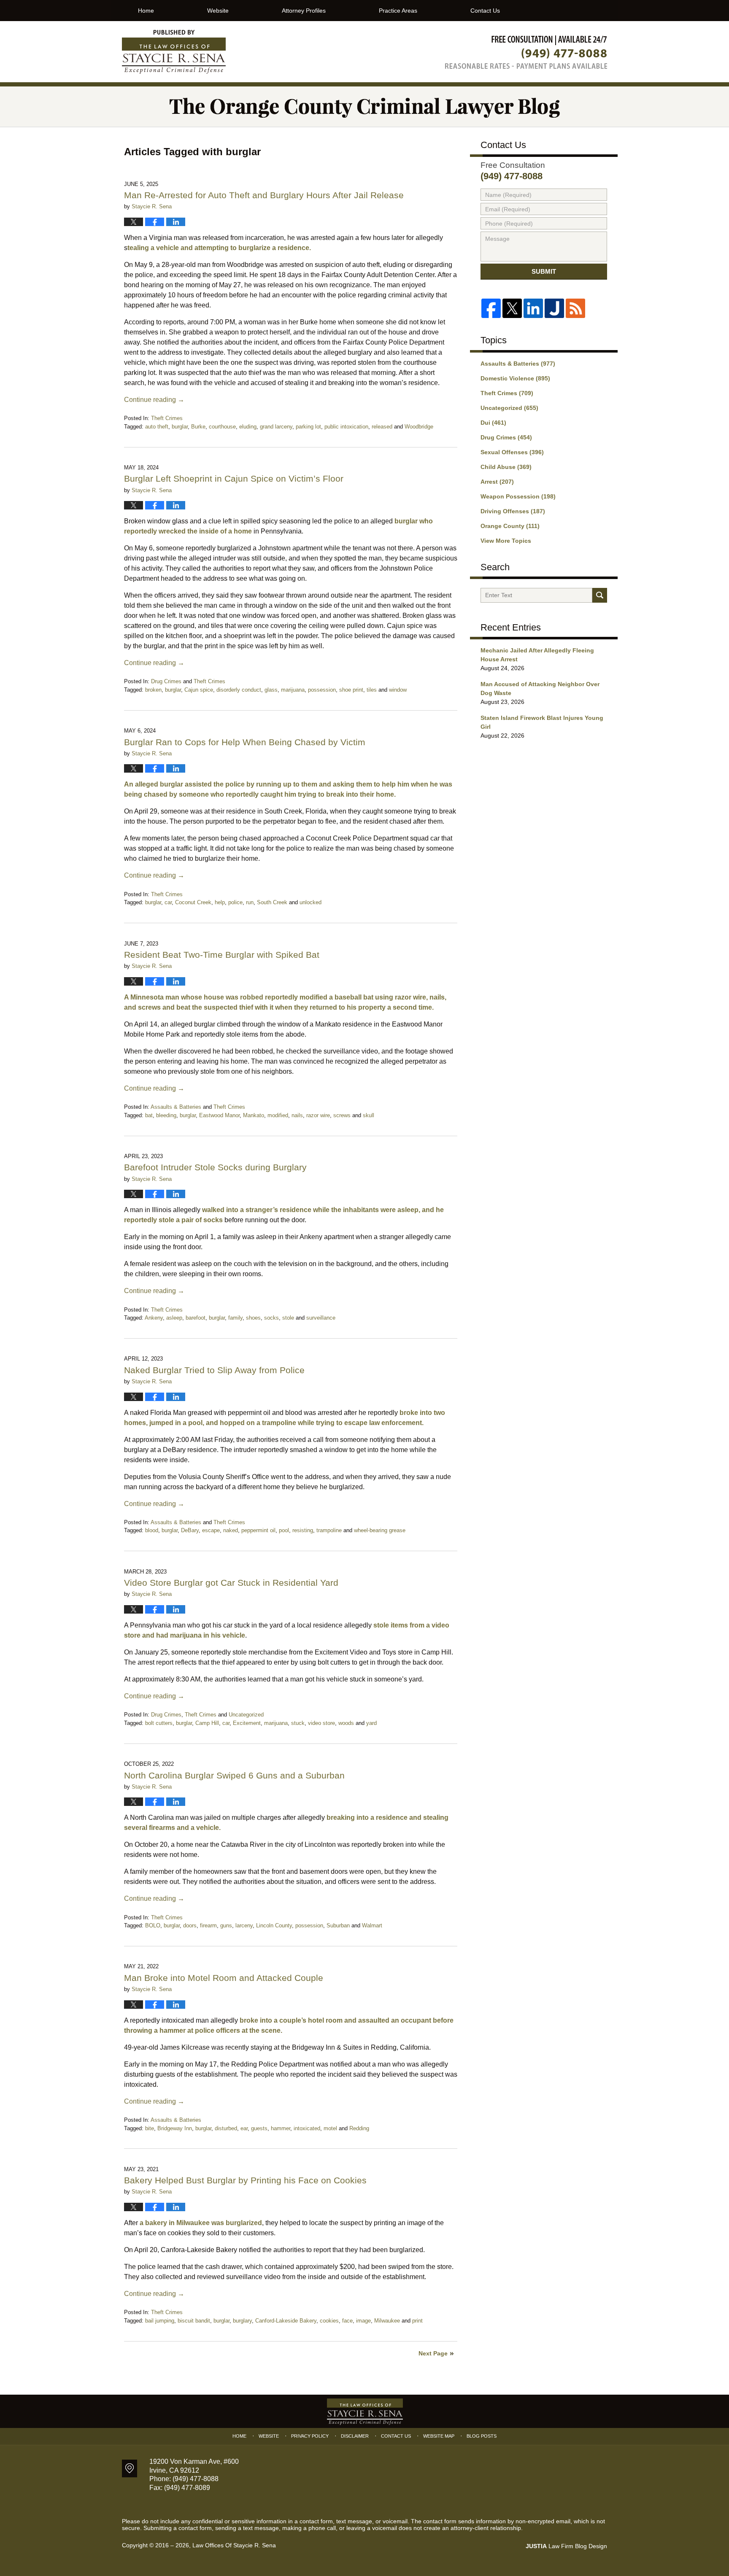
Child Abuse (506, 467)
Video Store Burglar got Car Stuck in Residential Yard (234, 1583)
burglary (242, 2321)
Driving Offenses (513, 511)
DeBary (190, 1530)
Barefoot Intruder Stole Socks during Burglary (215, 1167)
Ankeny (154, 1318)
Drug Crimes (166, 681)
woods (346, 1723)
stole (288, 1318)
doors (190, 1925)
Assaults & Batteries (176, 1107)
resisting (303, 1530)
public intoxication (346, 427)
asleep (174, 1318)
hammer (281, 2128)
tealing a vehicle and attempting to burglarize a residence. (219, 248)
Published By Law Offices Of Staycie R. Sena (526, 52)
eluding (248, 427)
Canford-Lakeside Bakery (286, 2321)
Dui (493, 423)
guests (259, 2128)
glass (271, 690)
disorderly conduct (239, 690)
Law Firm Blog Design (566, 2546)
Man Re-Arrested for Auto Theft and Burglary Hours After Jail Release (264, 195)
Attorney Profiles (304, 11)
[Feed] (575, 308)
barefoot (196, 1318)
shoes (253, 1318)
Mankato (254, 1115)
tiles (372, 690)
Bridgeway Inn (175, 2128)
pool (284, 1530)
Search (600, 595)
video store (321, 1723)
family (235, 1318)
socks (271, 1318)
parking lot (308, 427)
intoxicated (307, 2128)
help (220, 902)
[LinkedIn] (533, 308)
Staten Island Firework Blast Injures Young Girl (542, 722)
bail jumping (160, 2321)
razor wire (318, 1115)
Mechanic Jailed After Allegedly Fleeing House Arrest (537, 655)
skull (369, 1115)
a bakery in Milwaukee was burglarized (201, 2223)
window (398, 690)
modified (278, 1115)
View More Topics (506, 541)
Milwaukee (387, 2321)
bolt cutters (159, 1723)
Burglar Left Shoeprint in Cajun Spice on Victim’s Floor (234, 478)
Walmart (372, 1925)
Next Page (433, 2353)
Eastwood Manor (219, 1115)
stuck (298, 1723)
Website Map (439, 2436)
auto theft (157, 427)
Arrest (497, 482)
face (347, 2321)
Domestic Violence (515, 378)
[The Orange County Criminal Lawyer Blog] (364, 106)
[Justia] (554, 308)
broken (153, 690)
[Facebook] (491, 308)
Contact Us (485, 11)
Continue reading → (154, 400)
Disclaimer (355, 2436)
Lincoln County (274, 1925)
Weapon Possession (518, 496)
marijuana (293, 690)
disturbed (226, 2128)
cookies (329, 2321)
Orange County (510, 526)
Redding (359, 2128)
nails (297, 1115)
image (363, 2321)
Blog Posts (482, 2436)
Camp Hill (207, 1723)
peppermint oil (258, 1530)
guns (226, 1925)
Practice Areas (398, 11)
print (417, 2321)
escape (211, 1530)
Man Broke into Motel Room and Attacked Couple (225, 1978)
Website (218, 11)
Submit (544, 271)
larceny (244, 1925)
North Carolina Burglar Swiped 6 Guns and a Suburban (236, 1775)
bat (149, 1115)
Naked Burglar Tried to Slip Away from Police (216, 1370)
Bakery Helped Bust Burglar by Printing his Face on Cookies (245, 2180)
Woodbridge (419, 427)
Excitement (247, 1723)
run (250, 902)
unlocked (310, 902)
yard (371, 1723)
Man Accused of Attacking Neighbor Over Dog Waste (540, 688)
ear (244, 2128)
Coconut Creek (193, 902)
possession (322, 690)
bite (150, 2128)
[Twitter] (512, 308)
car (168, 902)
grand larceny (276, 427)
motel (330, 2128)
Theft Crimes (167, 418)
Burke (198, 427)
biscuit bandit (194, 2321)
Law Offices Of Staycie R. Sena (234, 2545)
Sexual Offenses (512, 452)
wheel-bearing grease (380, 1530)
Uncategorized (246, 1715)
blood (152, 1530)
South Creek (272, 902)
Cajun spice (199, 690)
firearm (208, 1925)
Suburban (338, 1925)
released (382, 427)
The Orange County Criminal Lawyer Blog (174, 52)
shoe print (351, 690)
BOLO (153, 1925)
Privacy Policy (310, 2436)
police (235, 902)
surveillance (321, 1318)
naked (231, 1530)
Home (146, 11)
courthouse (222, 427)
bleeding (166, 1115)
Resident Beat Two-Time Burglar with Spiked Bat (222, 955)
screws (342, 1115)
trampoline (329, 1530)
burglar (180, 427)
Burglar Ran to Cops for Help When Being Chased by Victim (245, 742)
